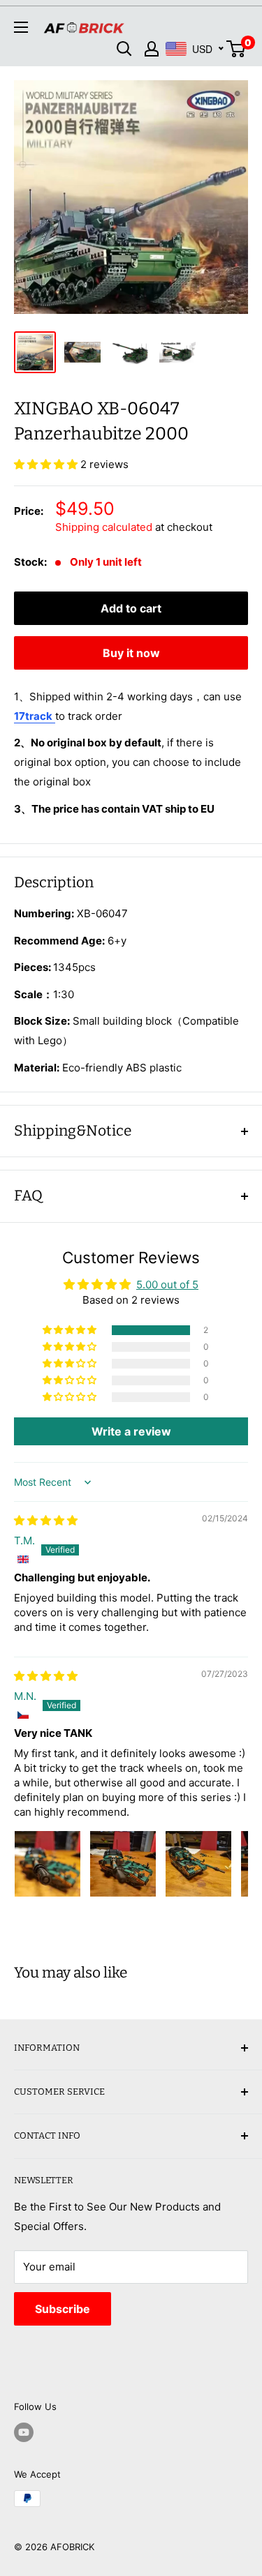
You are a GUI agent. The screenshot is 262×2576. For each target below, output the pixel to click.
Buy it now (131, 653)
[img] (46, 1520)
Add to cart (131, 608)
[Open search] (124, 49)
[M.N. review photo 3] (198, 1864)
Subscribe (63, 2309)
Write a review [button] (131, 1431)
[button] (47, 464)
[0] (236, 49)
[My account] (152, 49)
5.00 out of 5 (167, 1285)
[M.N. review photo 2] (123, 1864)
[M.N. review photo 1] (48, 1864)
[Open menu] (21, 27)
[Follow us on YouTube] (24, 2432)
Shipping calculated (104, 527)
